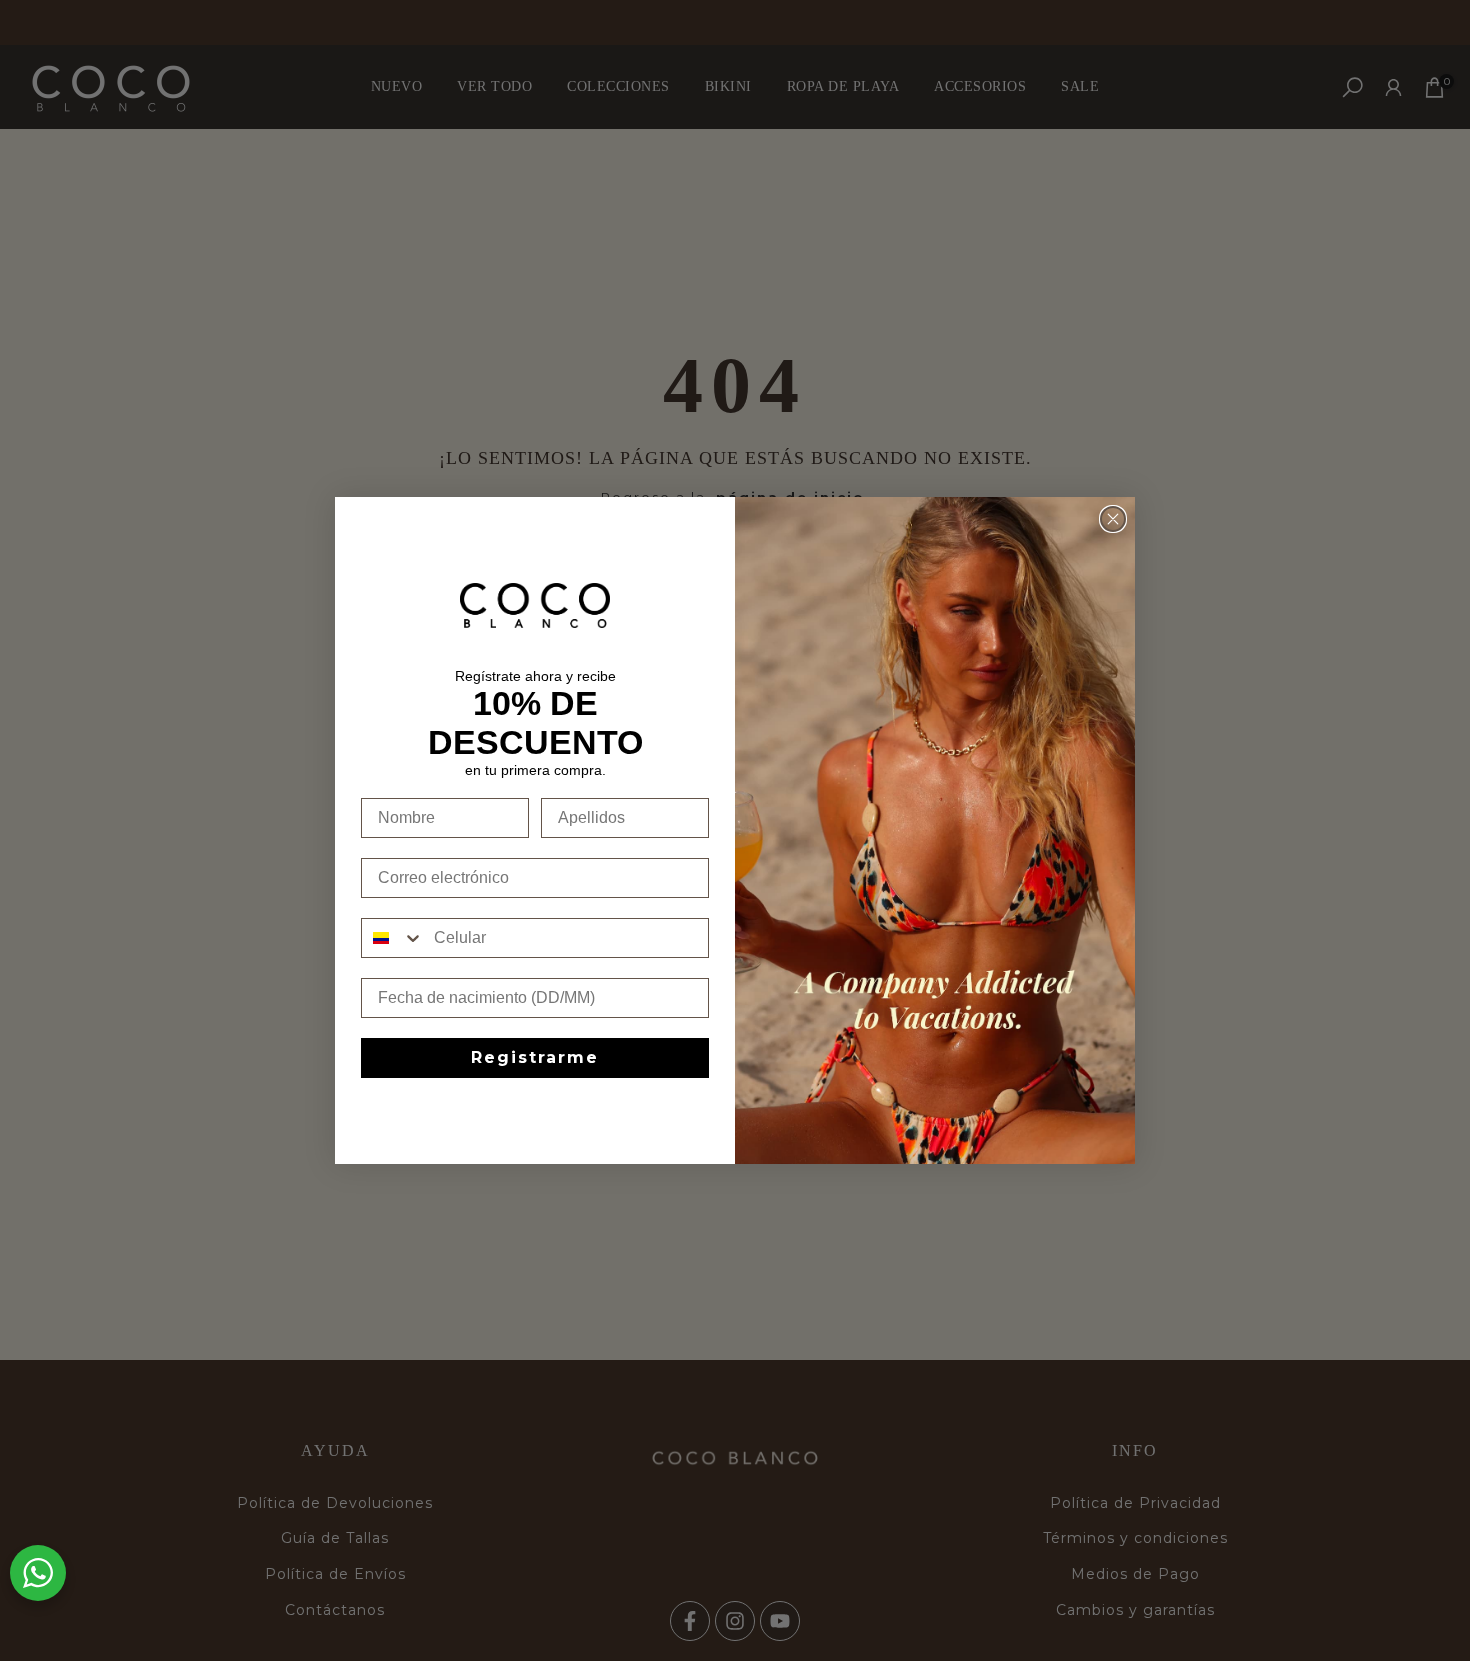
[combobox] (393, 938)
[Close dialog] (1113, 519)
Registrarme (535, 1057)
